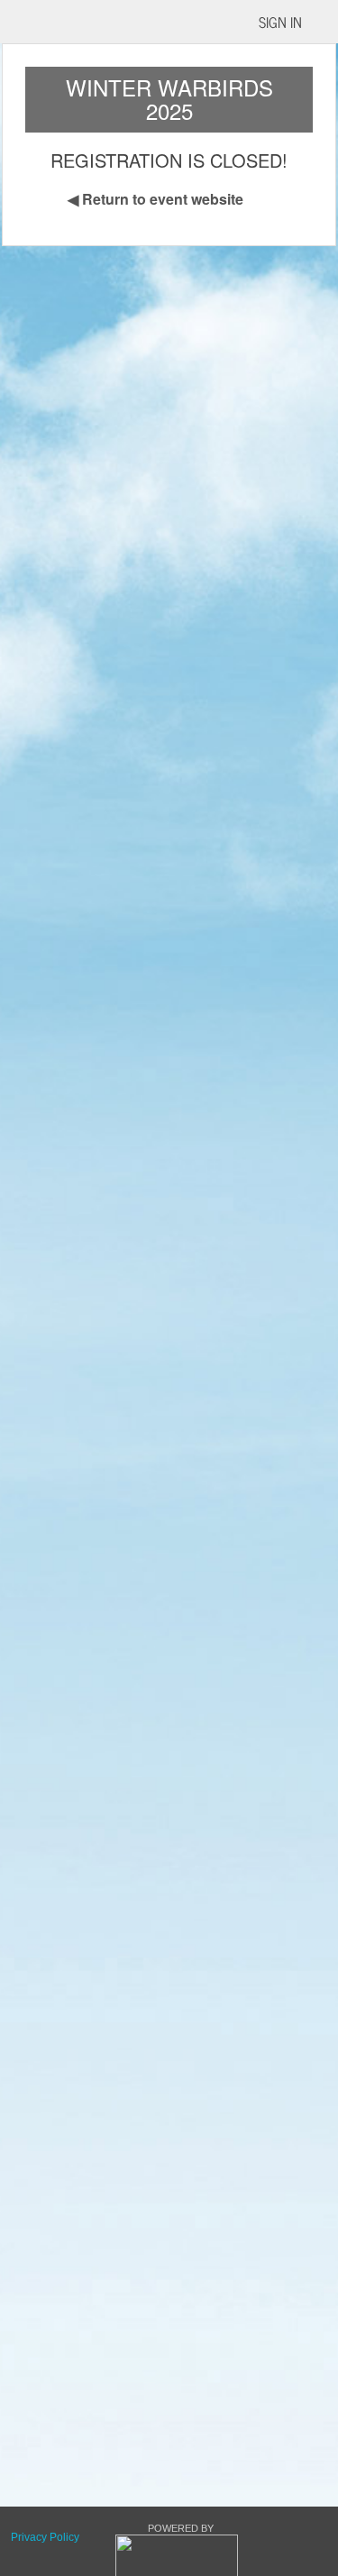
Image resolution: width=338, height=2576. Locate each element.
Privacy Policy (45, 2537)
